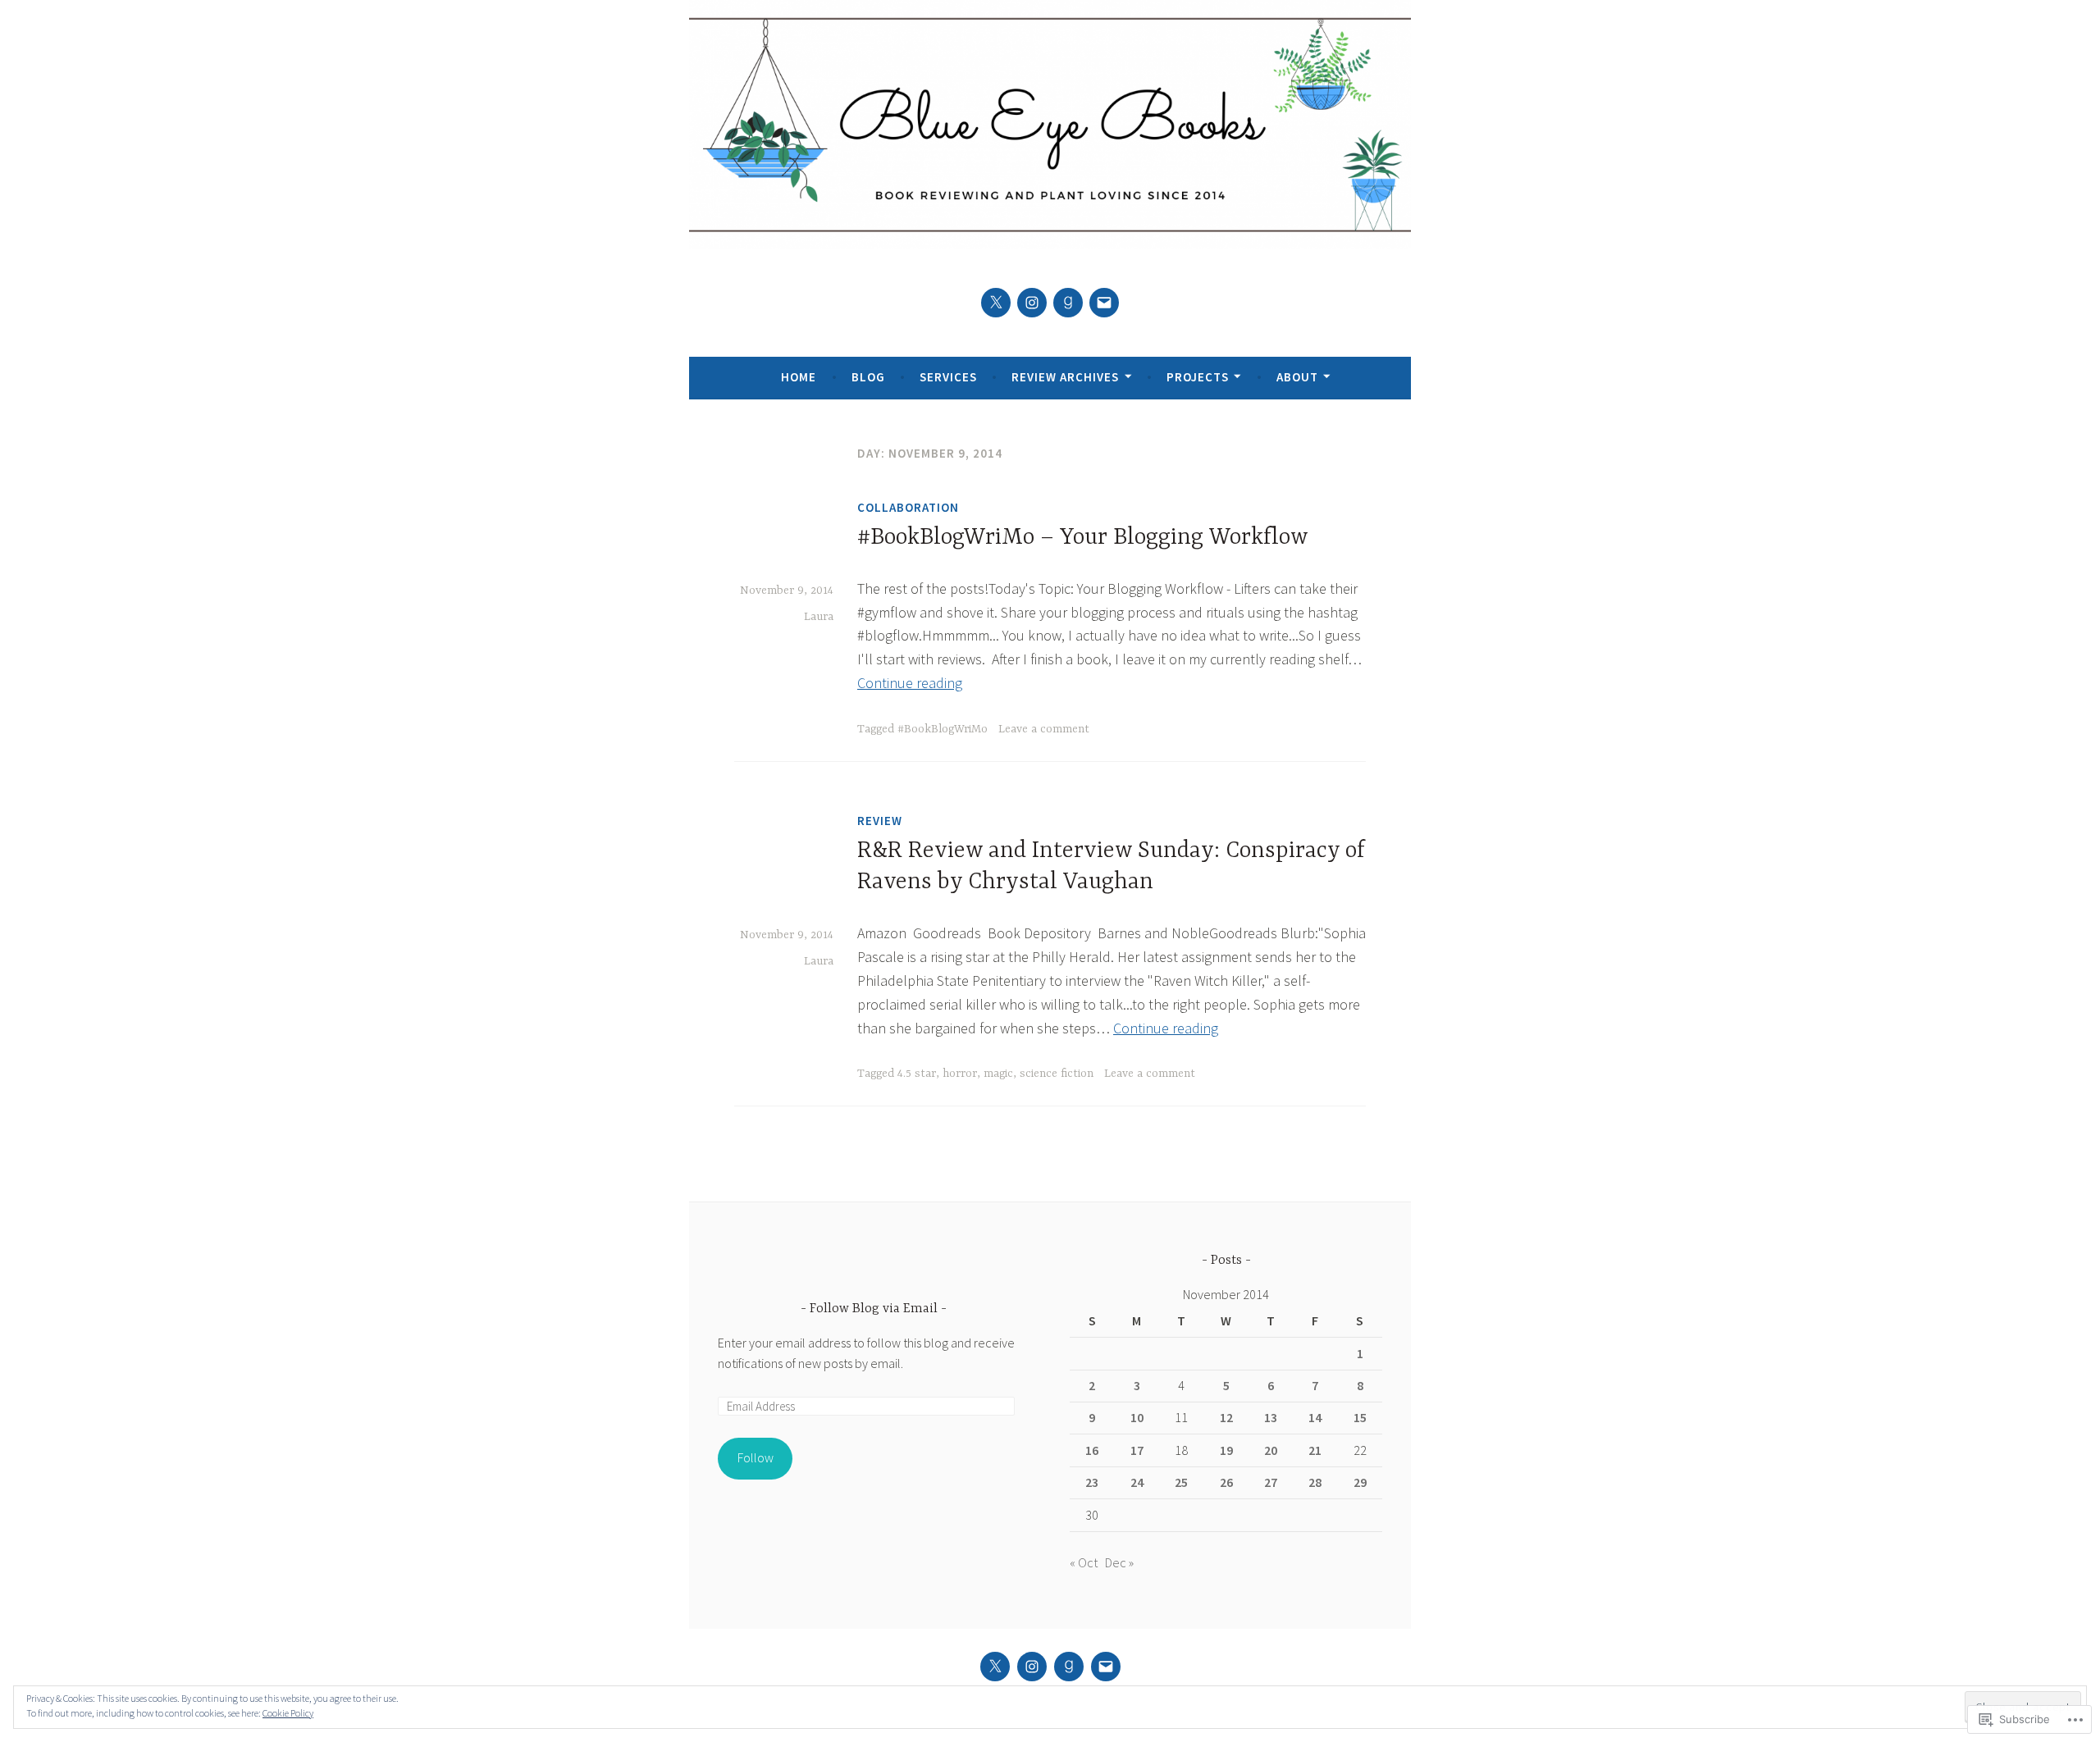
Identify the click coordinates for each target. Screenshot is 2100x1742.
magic (998, 1074)
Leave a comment (1044, 729)
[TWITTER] (995, 1667)
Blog (868, 377)
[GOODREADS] (1069, 1667)
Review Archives (1065, 377)
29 (1360, 1482)
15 (1360, 1417)
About (1297, 377)
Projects (1198, 377)
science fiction (1057, 1074)
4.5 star (917, 1074)
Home (799, 377)
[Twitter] (996, 303)
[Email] (1104, 303)
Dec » (1119, 1562)
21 (1315, 1450)
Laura (819, 617)
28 (1315, 1482)
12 (1226, 1417)
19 (1226, 1450)
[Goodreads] (1068, 303)
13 (1271, 1417)
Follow (756, 1457)
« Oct (1084, 1562)
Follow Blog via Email (874, 1309)
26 (1226, 1482)
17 (1137, 1450)
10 (1137, 1417)
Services (948, 377)
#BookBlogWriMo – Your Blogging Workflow (1083, 538)
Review (880, 821)
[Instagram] (1032, 303)
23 (1092, 1482)
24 (1137, 1482)
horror (960, 1074)
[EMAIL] (1106, 1667)
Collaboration (908, 507)
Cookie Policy (288, 1713)
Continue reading (910, 683)
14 (1315, 1417)
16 (1092, 1450)
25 (1181, 1482)
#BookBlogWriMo (943, 729)
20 (1271, 1450)
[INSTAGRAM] (1032, 1667)
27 (1271, 1482)
